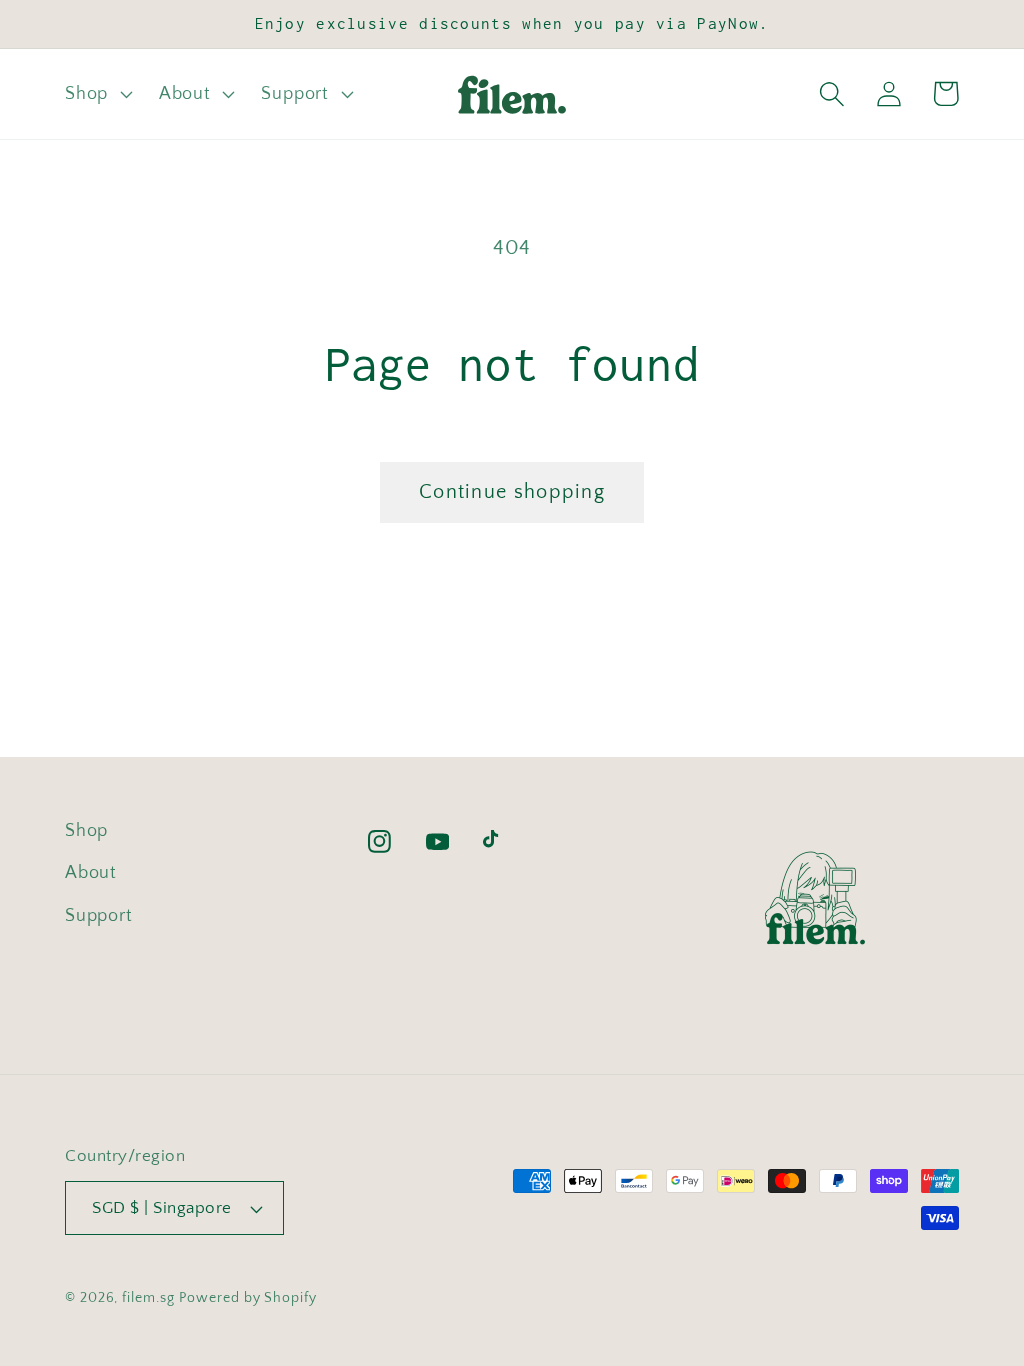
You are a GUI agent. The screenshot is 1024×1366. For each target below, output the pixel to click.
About (91, 873)
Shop (86, 831)
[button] (96, 94)
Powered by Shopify (247, 1298)
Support (98, 916)
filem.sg (148, 1298)
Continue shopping (512, 492)
